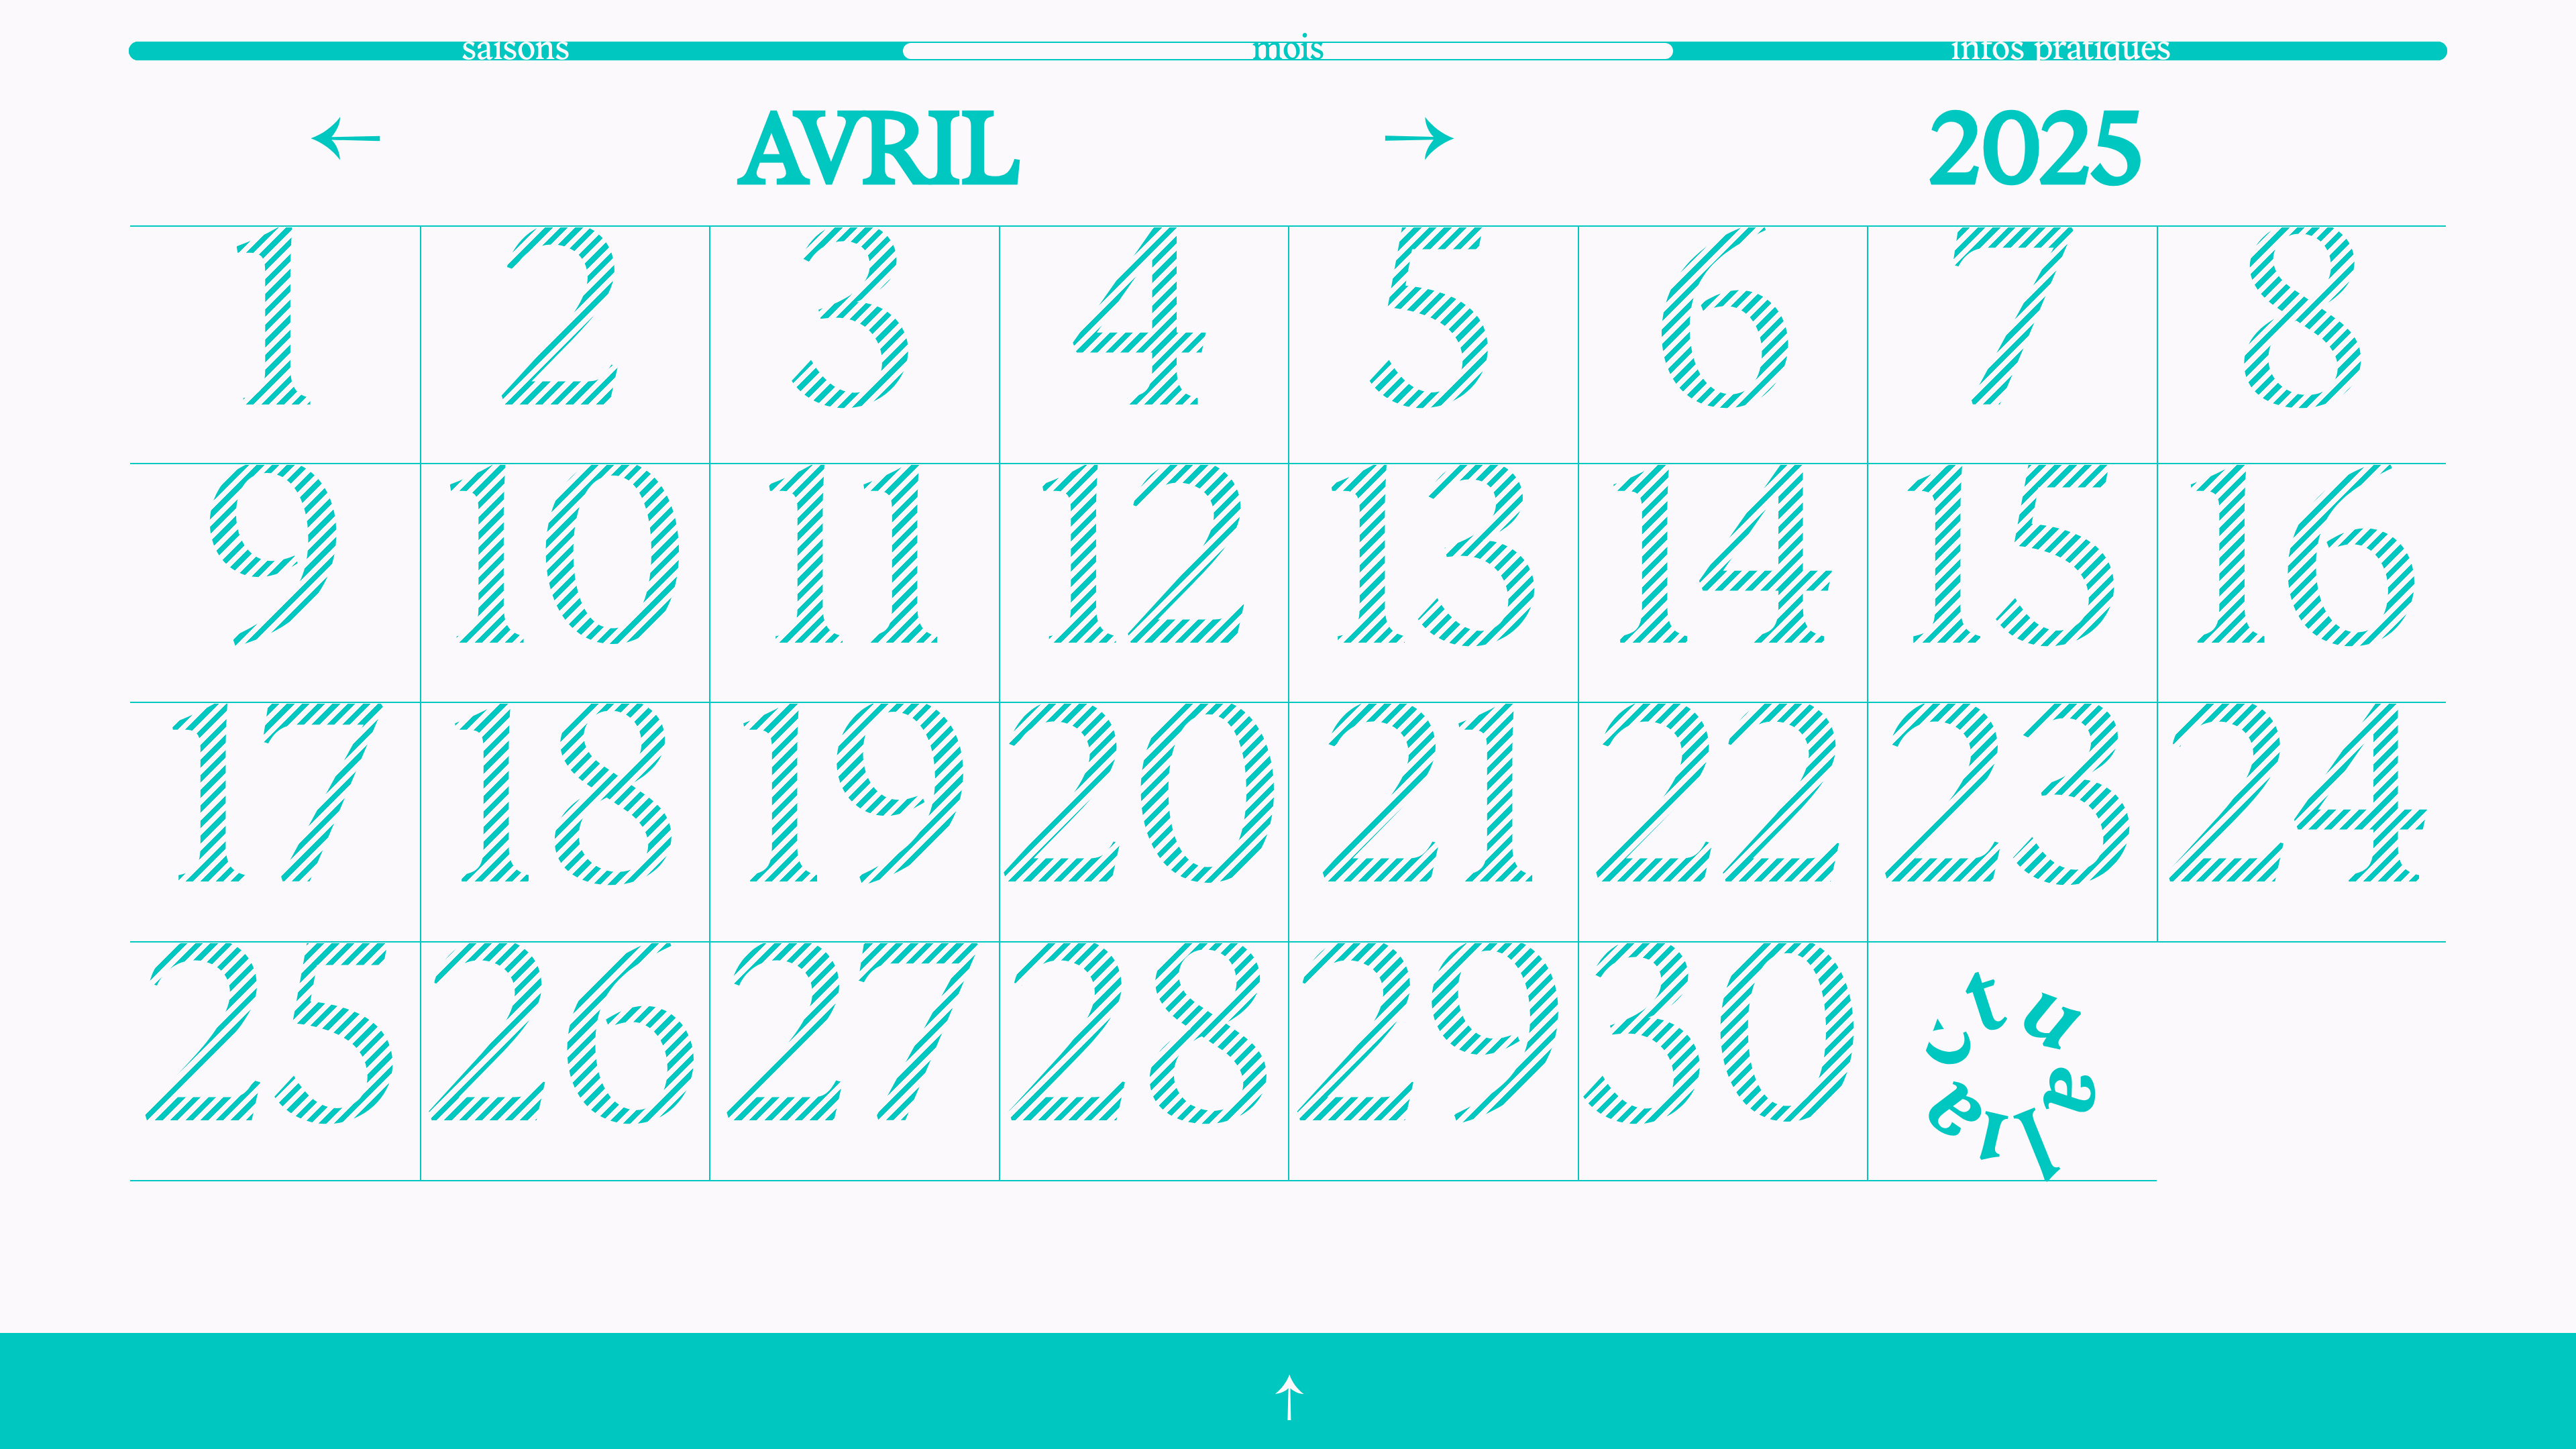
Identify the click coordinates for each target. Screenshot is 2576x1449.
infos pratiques (2061, 50)
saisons (516, 50)
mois (1288, 50)
